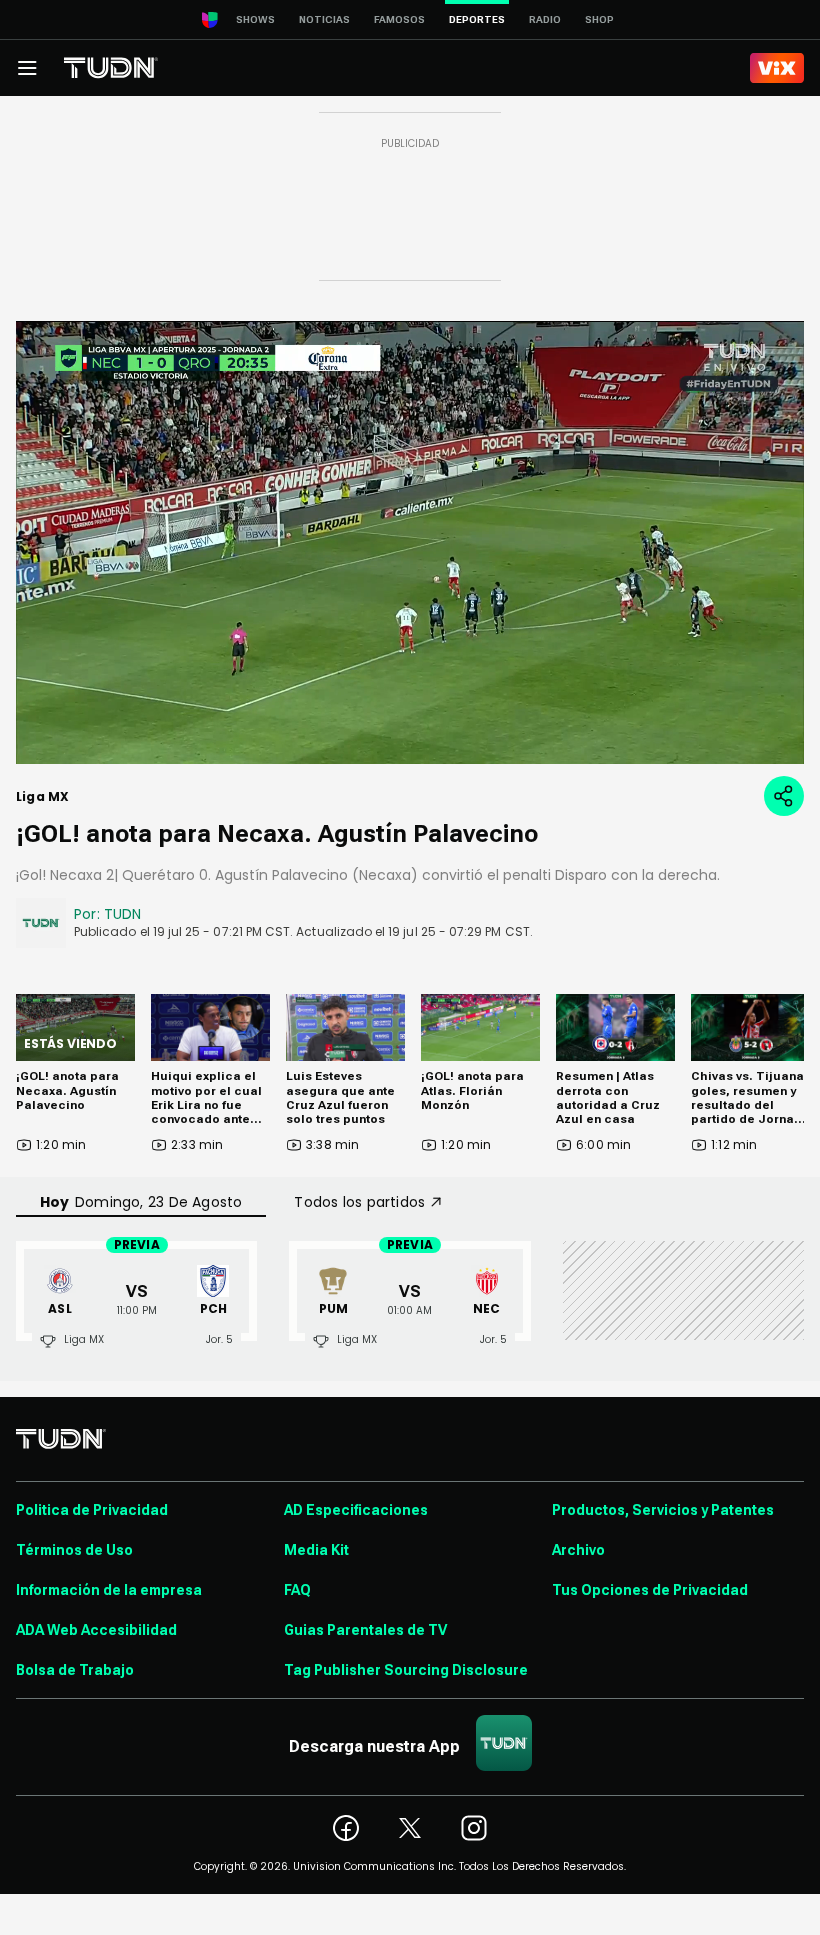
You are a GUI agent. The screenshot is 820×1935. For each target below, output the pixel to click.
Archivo (578, 1550)
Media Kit (316, 1550)
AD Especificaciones (356, 1510)
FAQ (297, 1590)
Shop (599, 19)
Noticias (324, 19)
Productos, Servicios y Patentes (663, 1510)
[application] (410, 542)
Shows (255, 19)
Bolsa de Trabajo (75, 1670)
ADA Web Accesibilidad (96, 1630)
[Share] (784, 796)
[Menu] (27, 68)
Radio (545, 19)
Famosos (399, 19)
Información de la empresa (109, 1590)
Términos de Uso (74, 1550)
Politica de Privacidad (92, 1510)
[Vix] (777, 68)
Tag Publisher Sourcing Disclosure (406, 1670)
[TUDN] (111, 68)
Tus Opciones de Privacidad (650, 1590)
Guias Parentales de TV (365, 1630)
